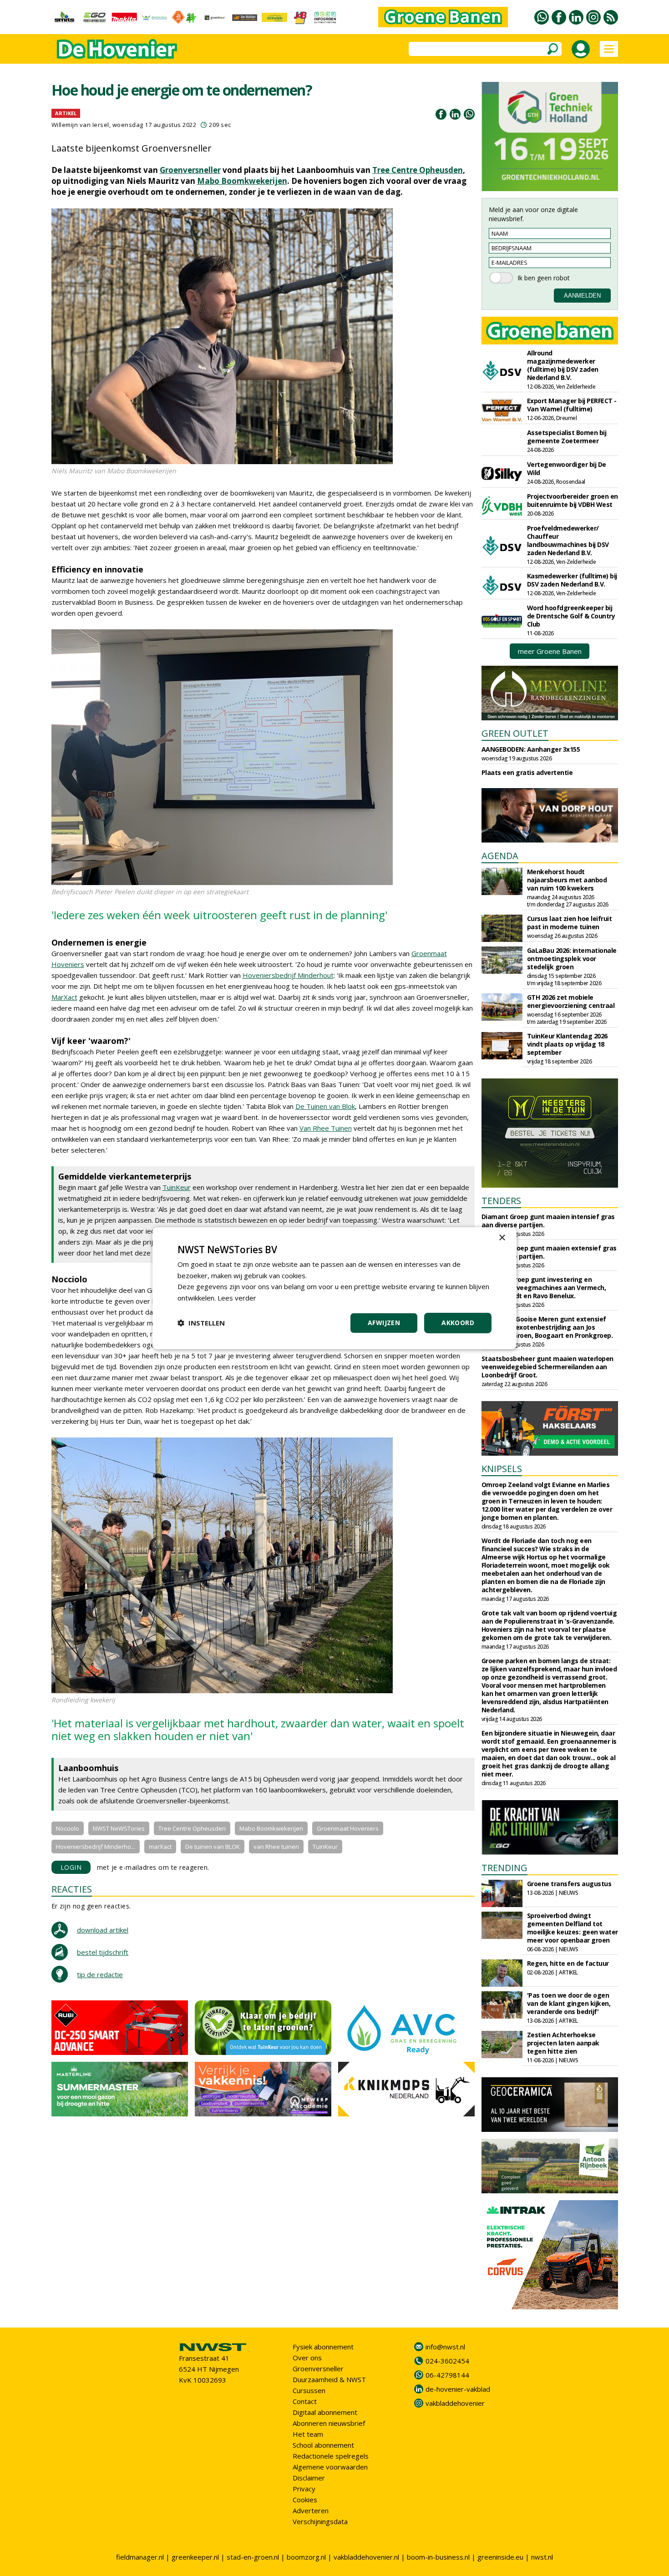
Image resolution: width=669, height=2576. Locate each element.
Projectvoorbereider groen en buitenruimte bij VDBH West (573, 500)
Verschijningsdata (320, 2521)
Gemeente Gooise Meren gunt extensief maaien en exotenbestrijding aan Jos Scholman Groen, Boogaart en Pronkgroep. (547, 1327)
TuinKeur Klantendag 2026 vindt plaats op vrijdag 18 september (567, 1044)
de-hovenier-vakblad (458, 2389)
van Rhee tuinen (276, 1847)
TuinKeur (177, 1187)
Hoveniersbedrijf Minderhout (288, 975)
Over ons (307, 2358)
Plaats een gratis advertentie (527, 772)
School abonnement (323, 2445)
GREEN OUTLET (515, 733)
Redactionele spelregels (331, 2456)
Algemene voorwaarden (330, 2467)
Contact (305, 2401)
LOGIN (71, 1867)
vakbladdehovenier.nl (366, 2557)
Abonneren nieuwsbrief (329, 2423)
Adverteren (311, 2510)
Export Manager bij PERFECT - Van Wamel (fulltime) (572, 405)
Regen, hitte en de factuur (568, 1963)
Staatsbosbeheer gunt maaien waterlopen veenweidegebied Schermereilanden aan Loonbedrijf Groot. (547, 1367)
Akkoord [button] (458, 1323)
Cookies (305, 2500)
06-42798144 (447, 2375)
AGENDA (500, 856)
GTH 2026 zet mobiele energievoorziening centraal (571, 1001)
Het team (308, 2434)
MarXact (64, 997)
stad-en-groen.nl (253, 2557)
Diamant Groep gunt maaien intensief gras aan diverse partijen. (548, 1221)
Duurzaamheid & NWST (329, 2379)
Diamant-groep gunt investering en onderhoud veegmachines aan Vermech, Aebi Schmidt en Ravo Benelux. (544, 1288)
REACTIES (72, 1889)
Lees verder (237, 1298)
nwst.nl (542, 2557)
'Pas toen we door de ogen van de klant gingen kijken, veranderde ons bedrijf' (569, 2003)
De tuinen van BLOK (213, 1847)
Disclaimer (309, 2478)
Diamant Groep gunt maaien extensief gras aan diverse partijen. (549, 1252)
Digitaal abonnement (325, 2412)
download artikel (103, 1930)
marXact (160, 1847)
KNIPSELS (502, 1469)
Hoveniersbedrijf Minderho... (96, 1847)
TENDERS (501, 1201)
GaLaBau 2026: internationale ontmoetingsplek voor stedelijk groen (572, 959)
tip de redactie (100, 1974)
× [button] (502, 1237)
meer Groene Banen (550, 651)
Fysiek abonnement (323, 2347)
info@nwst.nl (445, 2347)
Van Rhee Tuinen (326, 1128)
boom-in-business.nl (438, 2557)
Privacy (304, 2489)
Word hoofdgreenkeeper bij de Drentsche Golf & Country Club (571, 616)
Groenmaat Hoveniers (348, 1828)
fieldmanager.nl (140, 2557)
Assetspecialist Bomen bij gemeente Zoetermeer (567, 437)
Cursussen (309, 2390)
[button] (201, 1323)
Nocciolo (68, 1828)
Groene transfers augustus (569, 1884)
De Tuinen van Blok (325, 1106)
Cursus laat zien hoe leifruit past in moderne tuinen (570, 923)
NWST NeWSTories (119, 1828)
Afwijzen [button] (384, 1323)
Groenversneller (190, 170)
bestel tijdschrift (103, 1952)
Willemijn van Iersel (80, 125)
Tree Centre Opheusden (418, 170)
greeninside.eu (500, 2557)
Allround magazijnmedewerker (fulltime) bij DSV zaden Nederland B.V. (563, 365)
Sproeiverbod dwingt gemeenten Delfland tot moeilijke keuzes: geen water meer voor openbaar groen (573, 1928)
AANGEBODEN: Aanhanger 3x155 (531, 749)
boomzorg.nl (306, 2557)
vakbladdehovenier (455, 2403)
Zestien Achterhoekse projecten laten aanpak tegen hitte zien (563, 2043)
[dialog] (334, 1288)
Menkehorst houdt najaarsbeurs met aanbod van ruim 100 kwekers (567, 880)
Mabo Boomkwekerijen (242, 181)
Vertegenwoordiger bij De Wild (567, 468)
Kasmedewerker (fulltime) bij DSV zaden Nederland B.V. (572, 580)
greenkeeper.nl (195, 2557)
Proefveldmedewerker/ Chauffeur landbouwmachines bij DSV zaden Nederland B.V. (568, 540)
